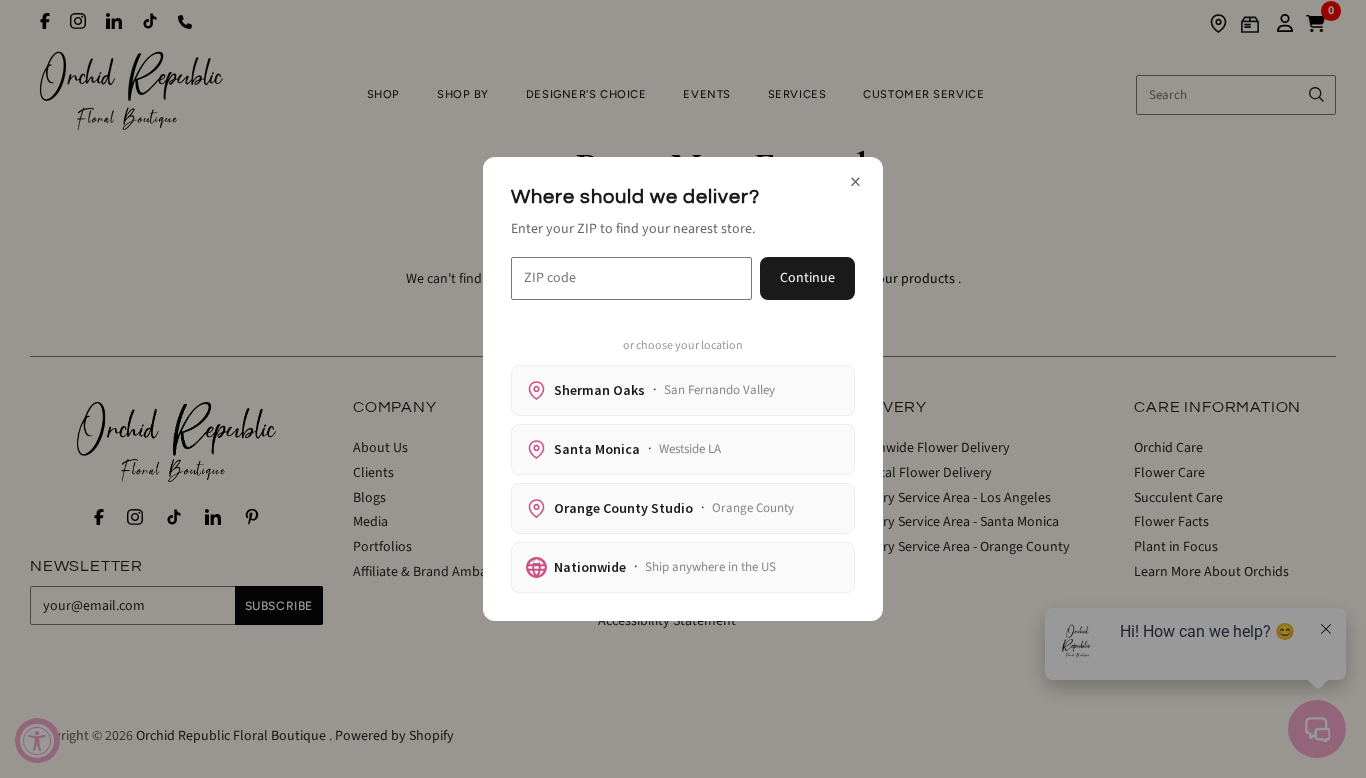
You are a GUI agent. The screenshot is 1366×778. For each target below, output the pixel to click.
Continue (807, 278)
